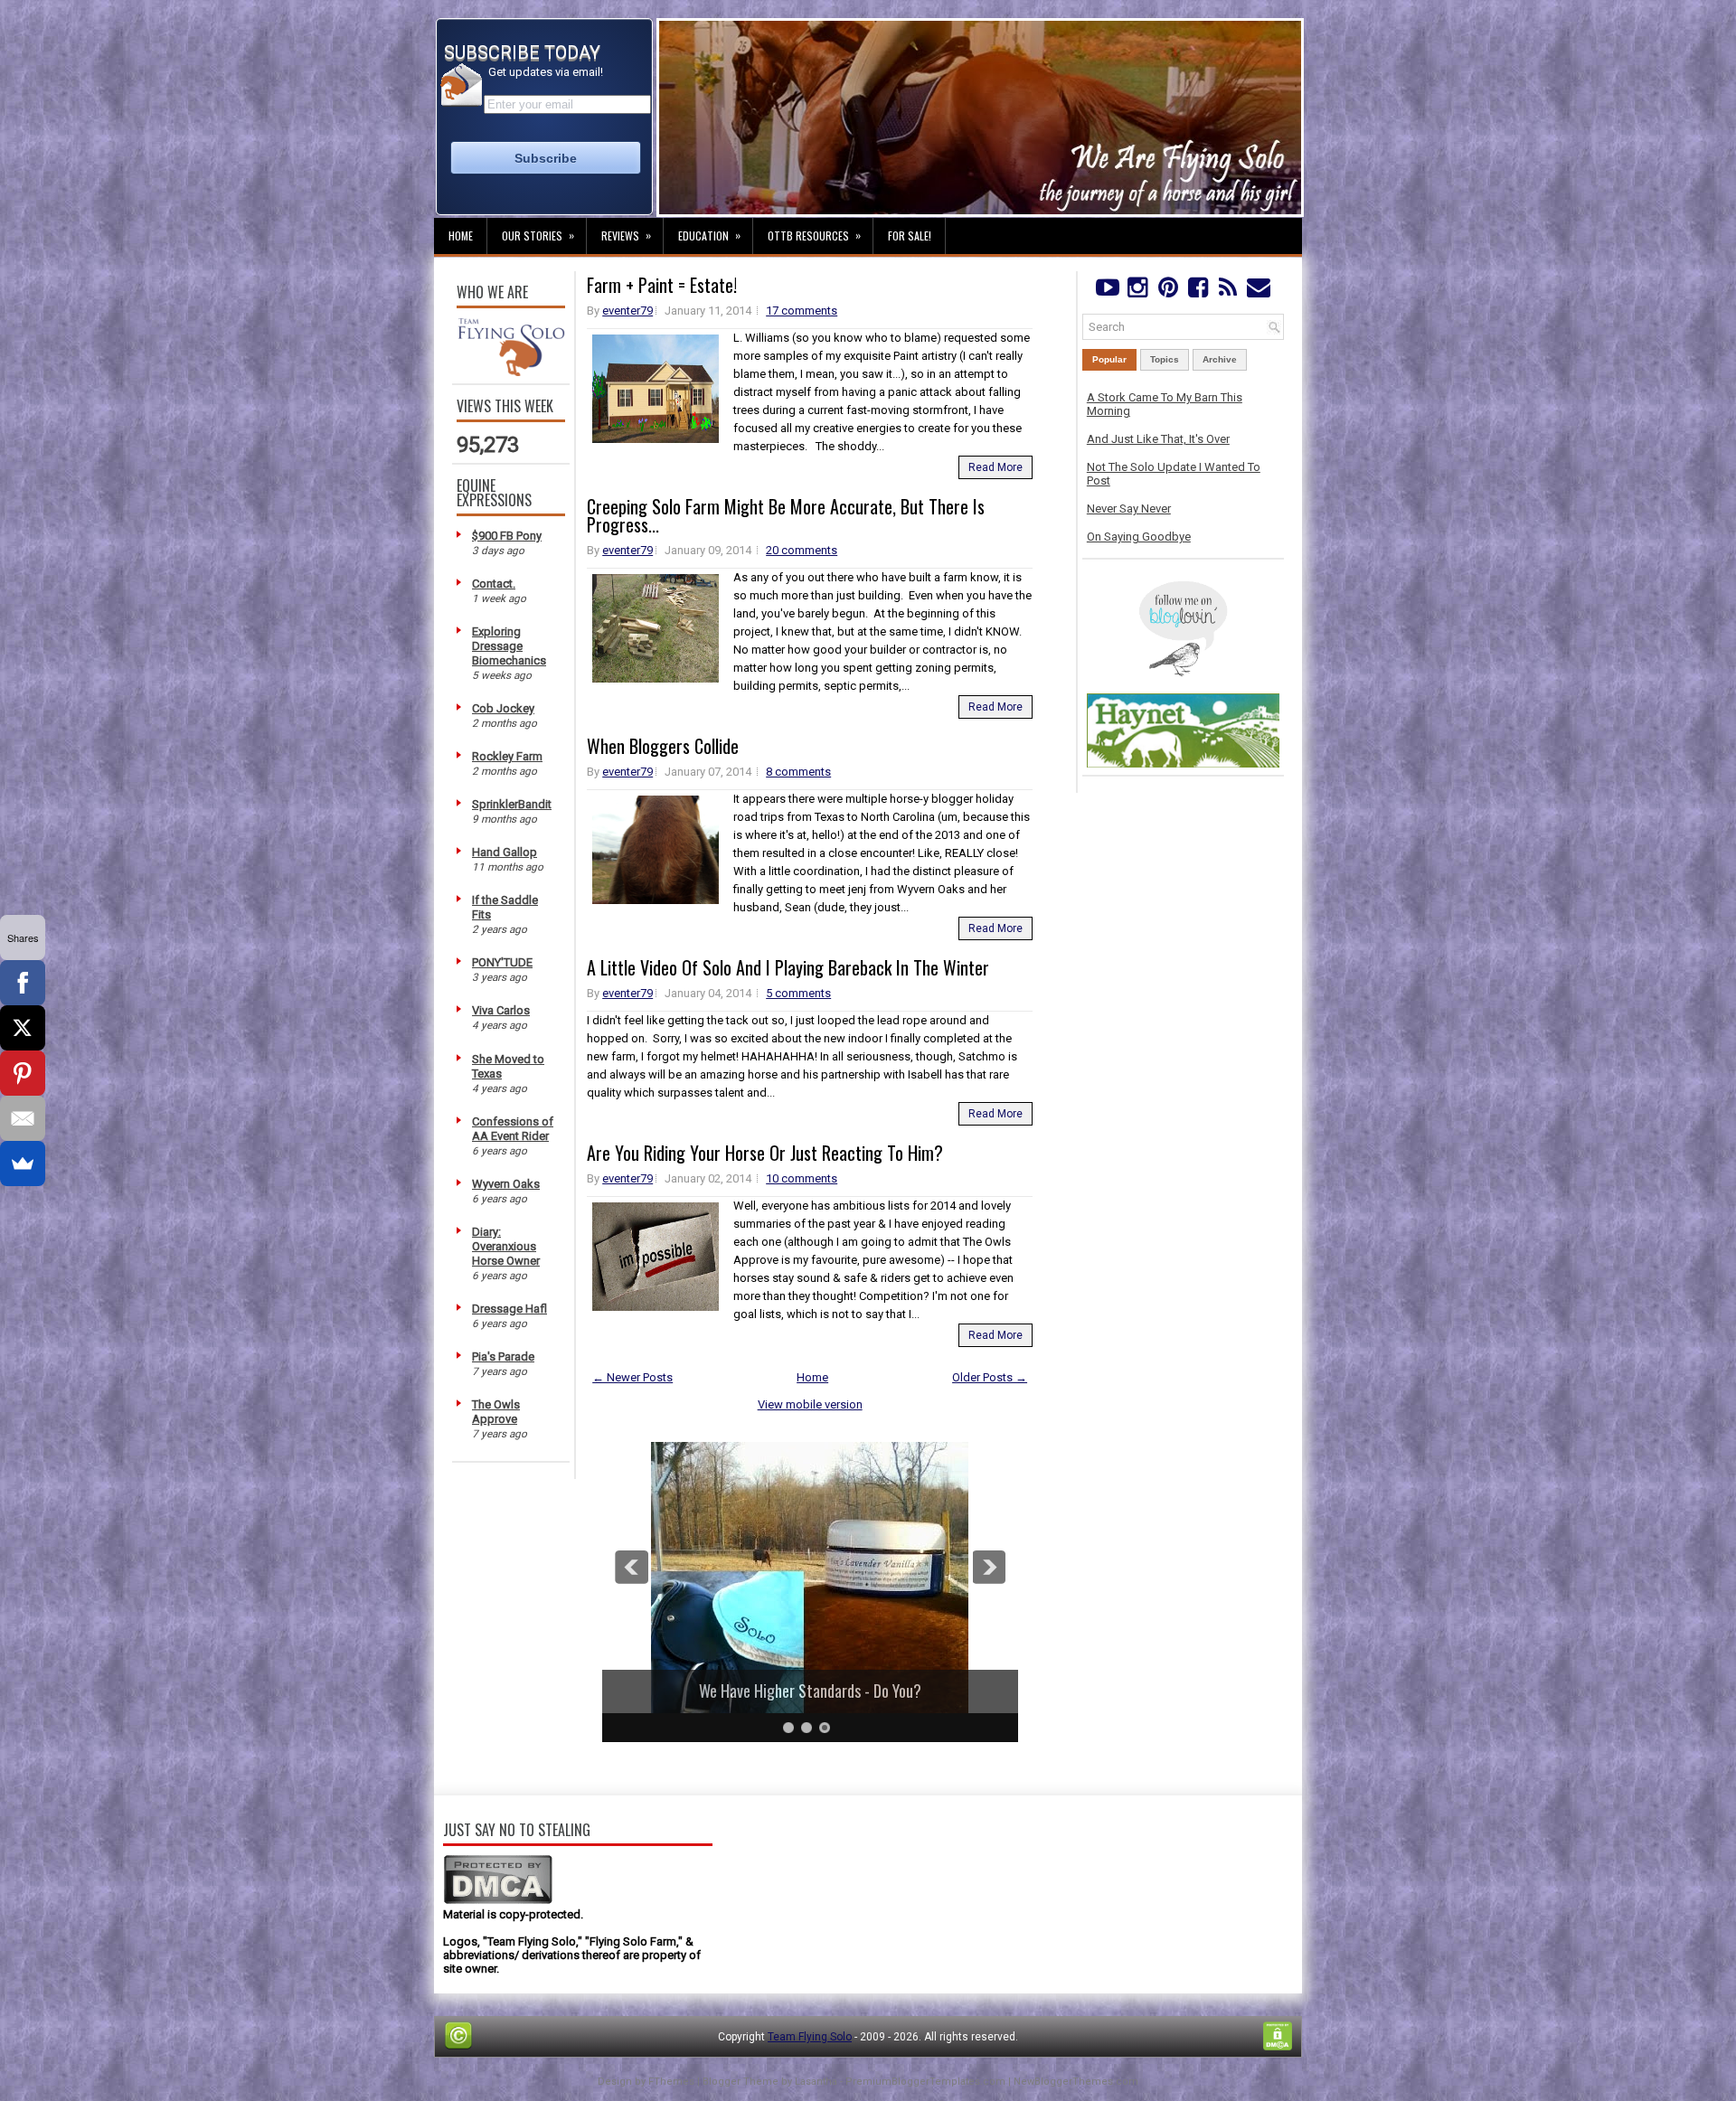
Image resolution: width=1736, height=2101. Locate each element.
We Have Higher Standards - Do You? (810, 1691)
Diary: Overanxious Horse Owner (506, 1246)
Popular (1109, 359)
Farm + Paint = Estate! (662, 285)
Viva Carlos (501, 1010)
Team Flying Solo (810, 2037)
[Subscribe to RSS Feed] (1228, 292)
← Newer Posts (632, 1377)
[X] (23, 1028)
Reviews (626, 235)
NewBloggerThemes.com (1076, 2082)
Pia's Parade (503, 1357)
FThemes (671, 2082)
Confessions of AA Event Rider (513, 1129)
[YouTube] (1107, 292)
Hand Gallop (505, 852)
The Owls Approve (496, 1412)
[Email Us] (1258, 292)
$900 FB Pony (507, 536)
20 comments (802, 550)
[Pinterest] (1168, 292)
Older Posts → (990, 1377)
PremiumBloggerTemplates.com (925, 2082)
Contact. (494, 584)
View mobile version (810, 1404)
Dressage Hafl (509, 1309)
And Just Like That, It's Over (1158, 439)
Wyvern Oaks (506, 1184)
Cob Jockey (503, 708)
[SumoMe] (23, 1164)
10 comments (802, 1178)
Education (709, 235)
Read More (995, 467)
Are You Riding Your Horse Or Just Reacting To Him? (765, 1153)
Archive (1220, 359)
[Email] (23, 1118)
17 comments (802, 311)
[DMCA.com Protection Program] (498, 1901)
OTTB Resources (814, 235)
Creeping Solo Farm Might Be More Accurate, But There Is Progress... (786, 515)
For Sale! (910, 236)
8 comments (798, 772)
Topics (1165, 359)
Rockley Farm (507, 756)
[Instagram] (1137, 292)
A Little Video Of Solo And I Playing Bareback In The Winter (788, 967)
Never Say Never (1129, 509)
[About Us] (511, 372)
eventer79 (627, 311)
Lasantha (816, 2082)
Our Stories (538, 235)
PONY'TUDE (502, 962)
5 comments (798, 993)
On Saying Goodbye (1139, 537)
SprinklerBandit (512, 804)
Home (461, 236)
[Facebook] (1198, 292)
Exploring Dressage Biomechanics (509, 646)
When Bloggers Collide (663, 746)
